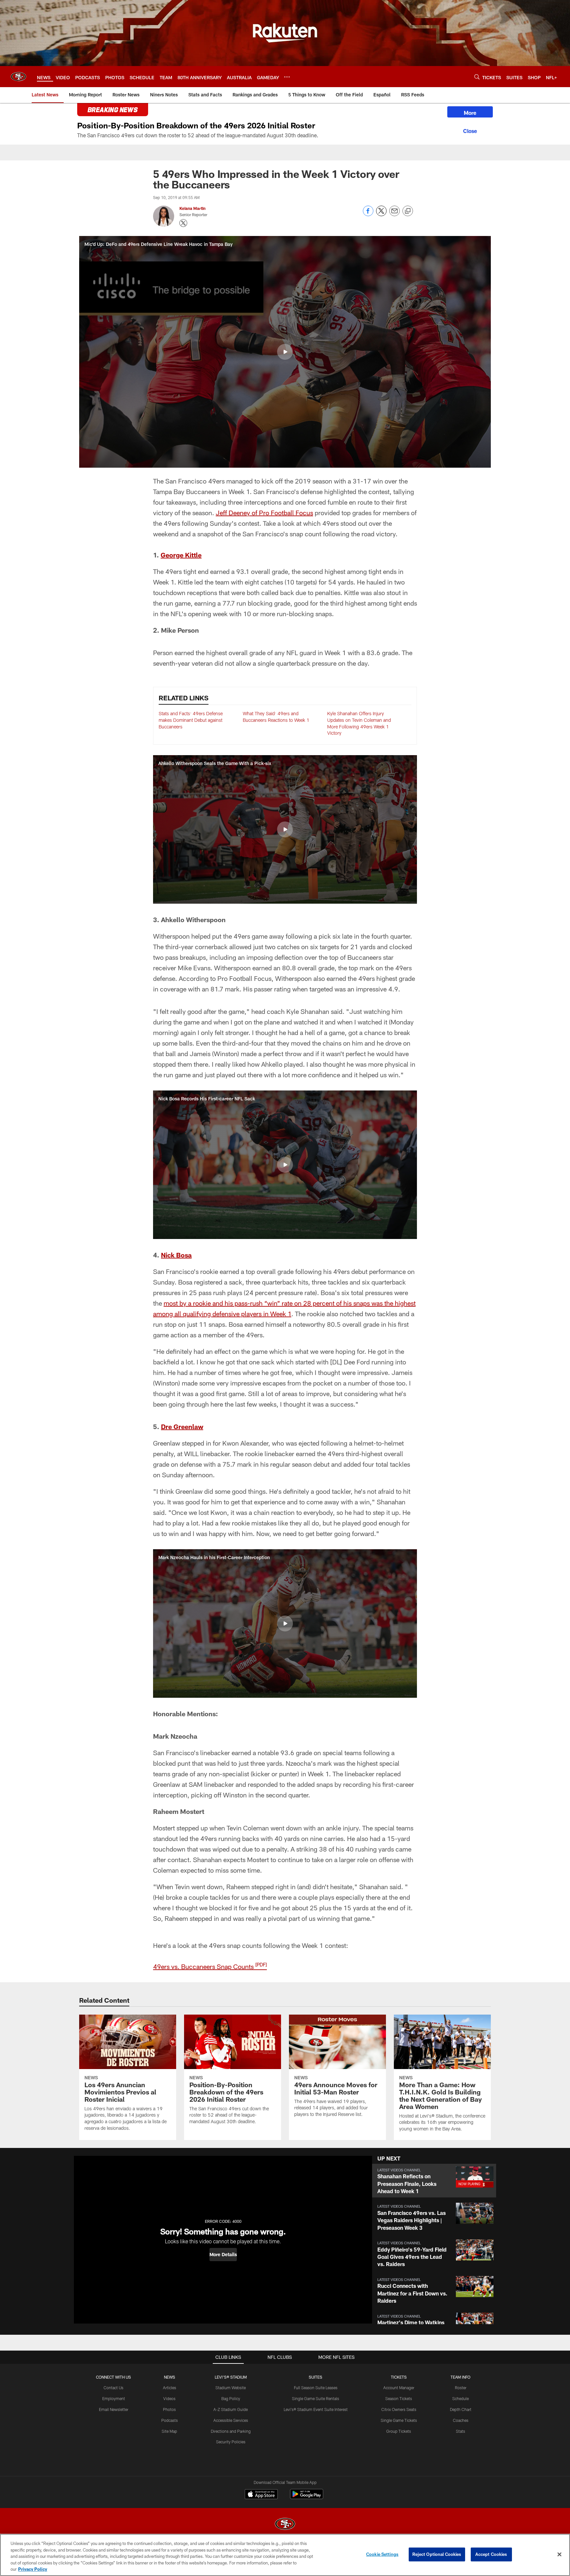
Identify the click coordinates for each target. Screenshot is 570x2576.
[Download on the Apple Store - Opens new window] (261, 2495)
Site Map (169, 2431)
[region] (285, 2555)
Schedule (460, 2398)
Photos (169, 2409)
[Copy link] (408, 211)
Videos (169, 2398)
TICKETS (399, 2377)
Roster (461, 2388)
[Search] (477, 77)
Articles (170, 2388)
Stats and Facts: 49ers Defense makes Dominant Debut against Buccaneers (191, 720)
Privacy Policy (33, 2569)
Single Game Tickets (399, 2420)
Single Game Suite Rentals (316, 2398)
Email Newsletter (114, 2409)
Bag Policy (231, 2398)
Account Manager (399, 2388)
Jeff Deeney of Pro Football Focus (264, 513)
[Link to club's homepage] (18, 77)
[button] (285, 352)
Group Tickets (399, 2431)
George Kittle (181, 555)
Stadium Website (231, 2388)
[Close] (470, 130)
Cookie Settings (382, 2554)
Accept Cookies (491, 2554)
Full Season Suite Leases (316, 2388)
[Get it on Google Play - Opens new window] (307, 2497)
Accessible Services (231, 2420)
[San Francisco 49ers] (285, 2525)
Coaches (461, 2420)
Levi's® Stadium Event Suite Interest (316, 2409)
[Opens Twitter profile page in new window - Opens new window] (183, 223)
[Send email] (395, 214)
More (470, 113)
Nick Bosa (176, 1255)
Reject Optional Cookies (437, 2554)
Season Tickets (399, 2398)
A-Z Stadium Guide (231, 2409)
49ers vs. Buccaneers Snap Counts (210, 1966)
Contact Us (113, 2388)
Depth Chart (461, 2409)
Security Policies (231, 2442)
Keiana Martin (192, 208)
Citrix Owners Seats (399, 2409)
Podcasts (170, 2420)
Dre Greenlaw (182, 1426)
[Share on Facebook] (368, 214)
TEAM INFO (460, 2377)
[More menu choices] (287, 77)
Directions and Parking (231, 2431)
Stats (460, 2431)
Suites (316, 2377)
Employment (114, 2398)
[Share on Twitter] (381, 214)
